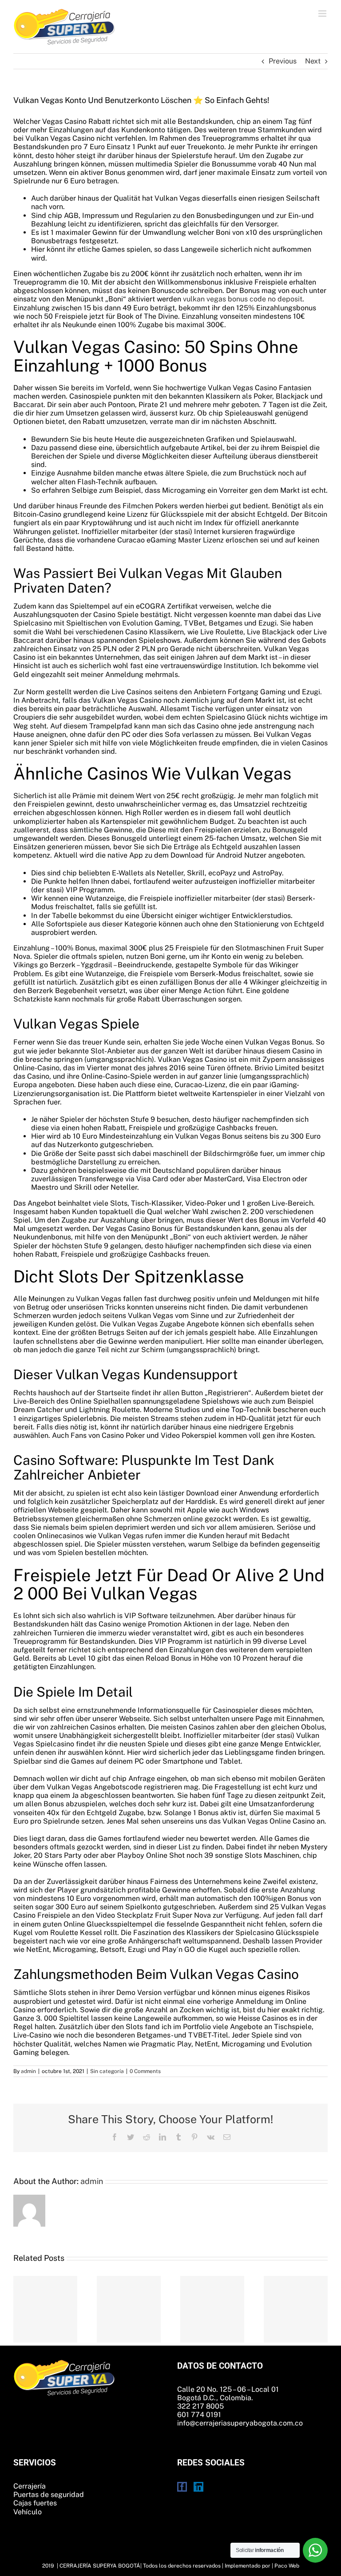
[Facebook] (182, 2487)
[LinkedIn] (198, 2487)
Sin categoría (107, 2071)
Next (313, 61)
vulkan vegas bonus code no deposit (243, 299)
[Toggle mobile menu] (323, 14)
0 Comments (145, 2071)
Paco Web (287, 2566)
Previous (283, 61)
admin (28, 2071)
